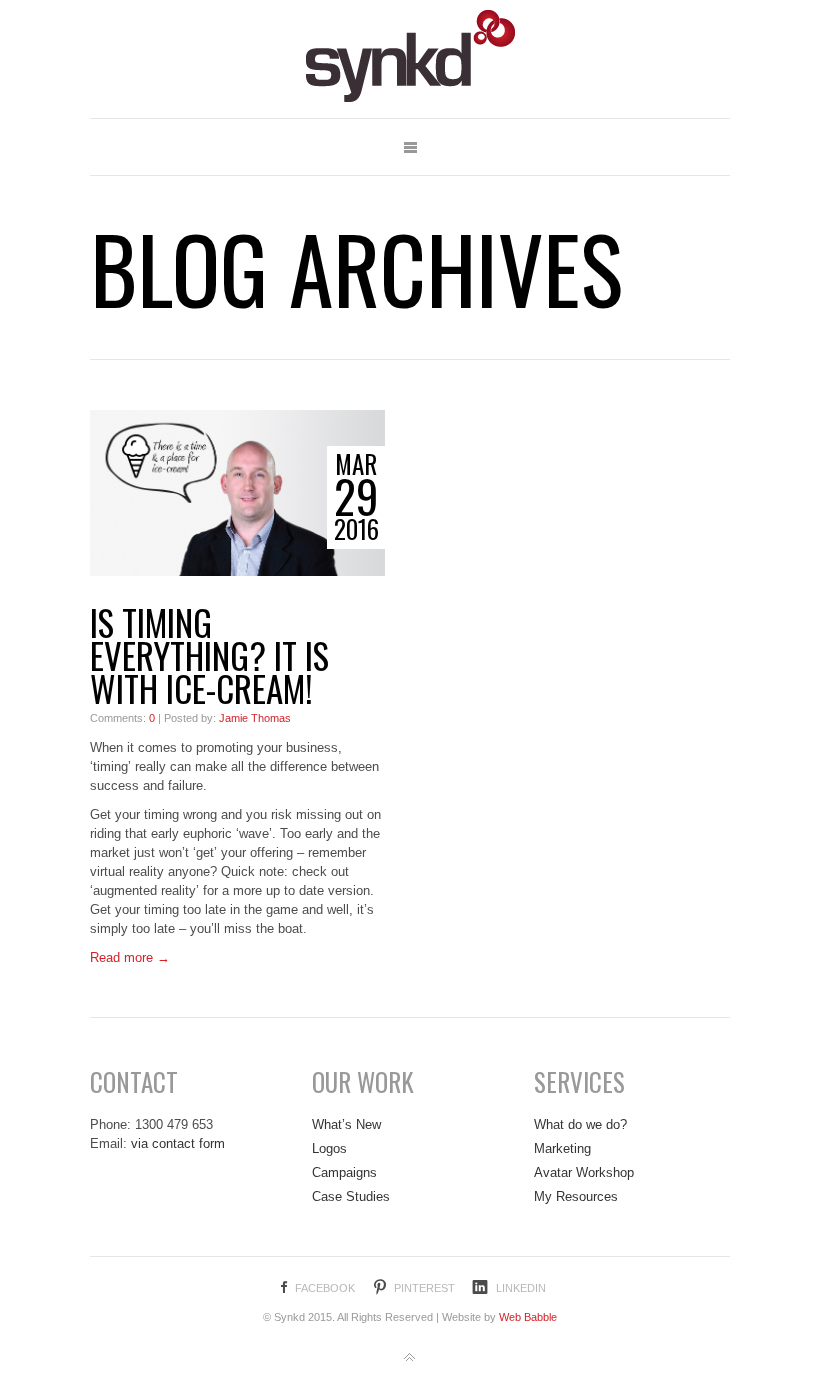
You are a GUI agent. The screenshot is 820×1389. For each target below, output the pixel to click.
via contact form (178, 1143)
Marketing (562, 1148)
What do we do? (580, 1124)
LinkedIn (521, 1288)
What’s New (346, 1124)
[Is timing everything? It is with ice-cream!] (237, 493)
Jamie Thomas (255, 718)
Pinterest (424, 1288)
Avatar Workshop (584, 1172)
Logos (329, 1148)
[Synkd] (410, 59)
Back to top (410, 1358)
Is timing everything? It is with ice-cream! (209, 655)
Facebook (325, 1288)
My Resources (576, 1196)
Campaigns (344, 1172)
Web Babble (528, 1317)
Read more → (130, 957)
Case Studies (351, 1196)
